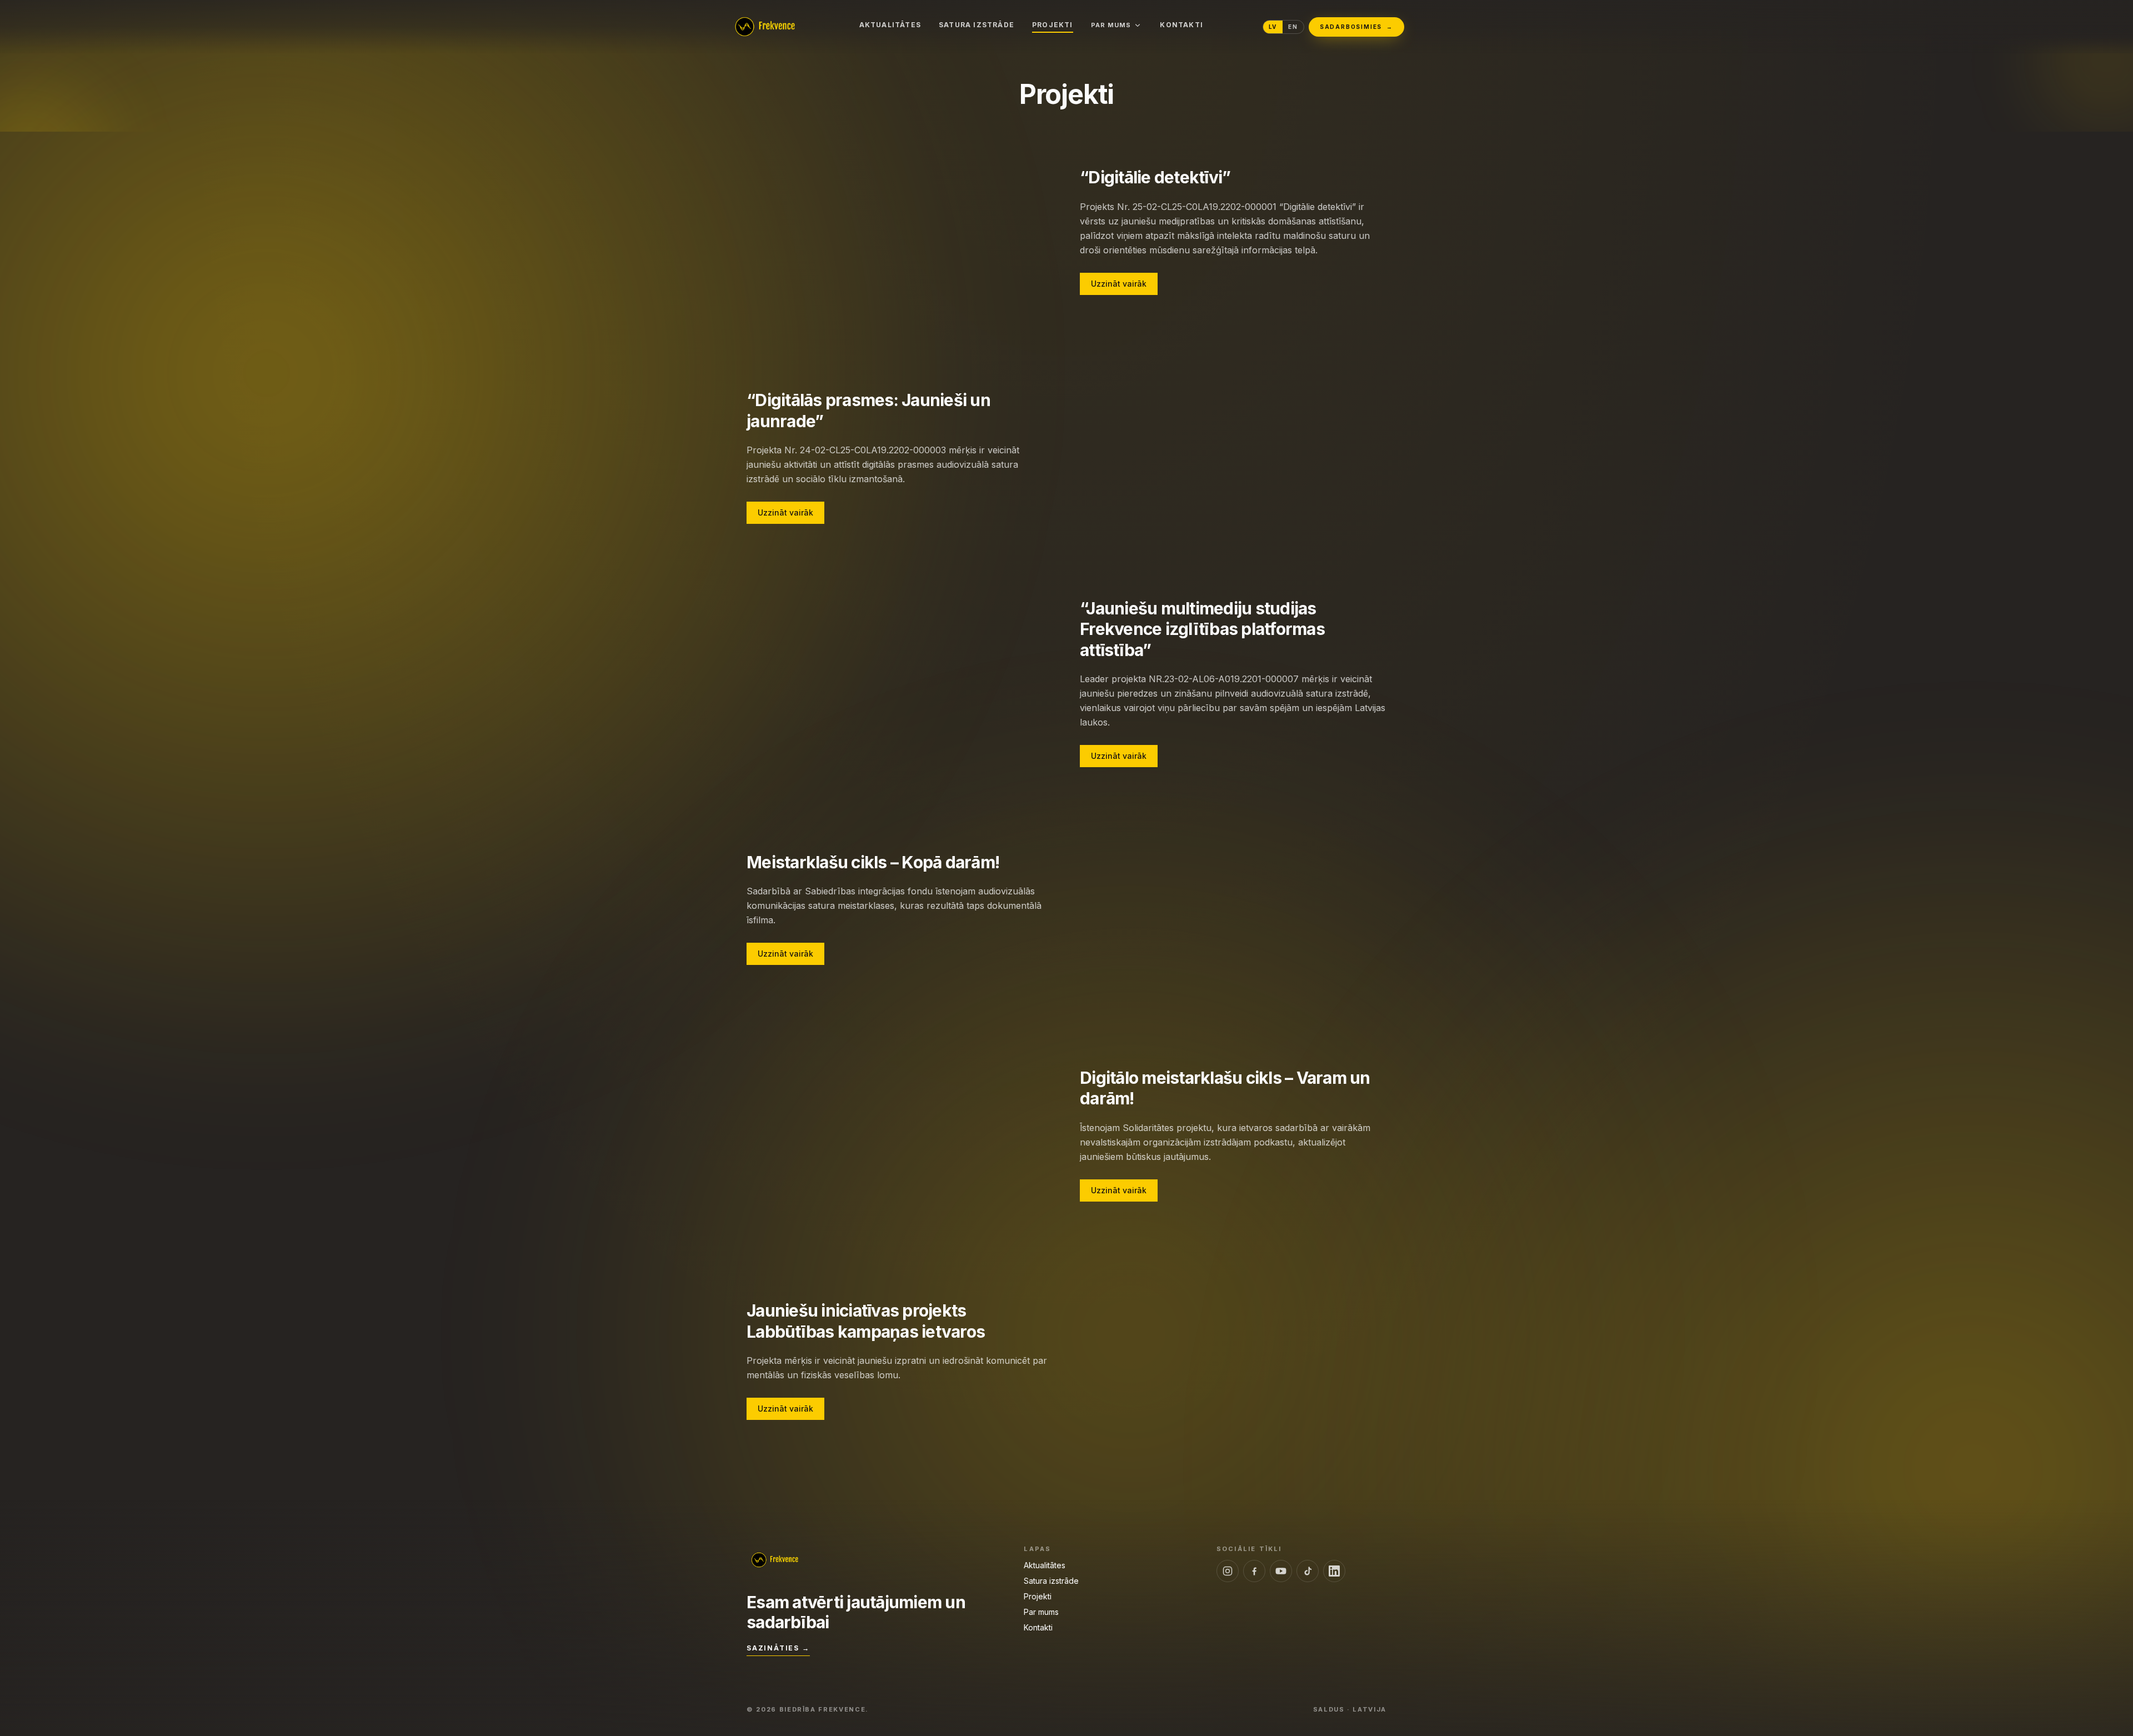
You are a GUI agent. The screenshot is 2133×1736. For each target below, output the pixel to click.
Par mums (1111, 25)
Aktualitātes (890, 25)
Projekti (1053, 25)
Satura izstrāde (977, 25)
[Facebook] (1254, 1571)
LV (1273, 27)
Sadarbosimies (1356, 27)
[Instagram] (1228, 1571)
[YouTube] (1281, 1571)
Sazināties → (778, 1648)
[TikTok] (1308, 1571)
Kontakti (1181, 25)
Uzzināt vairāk (1119, 284)
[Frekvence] (764, 27)
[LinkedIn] (1334, 1571)
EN (1293, 27)
